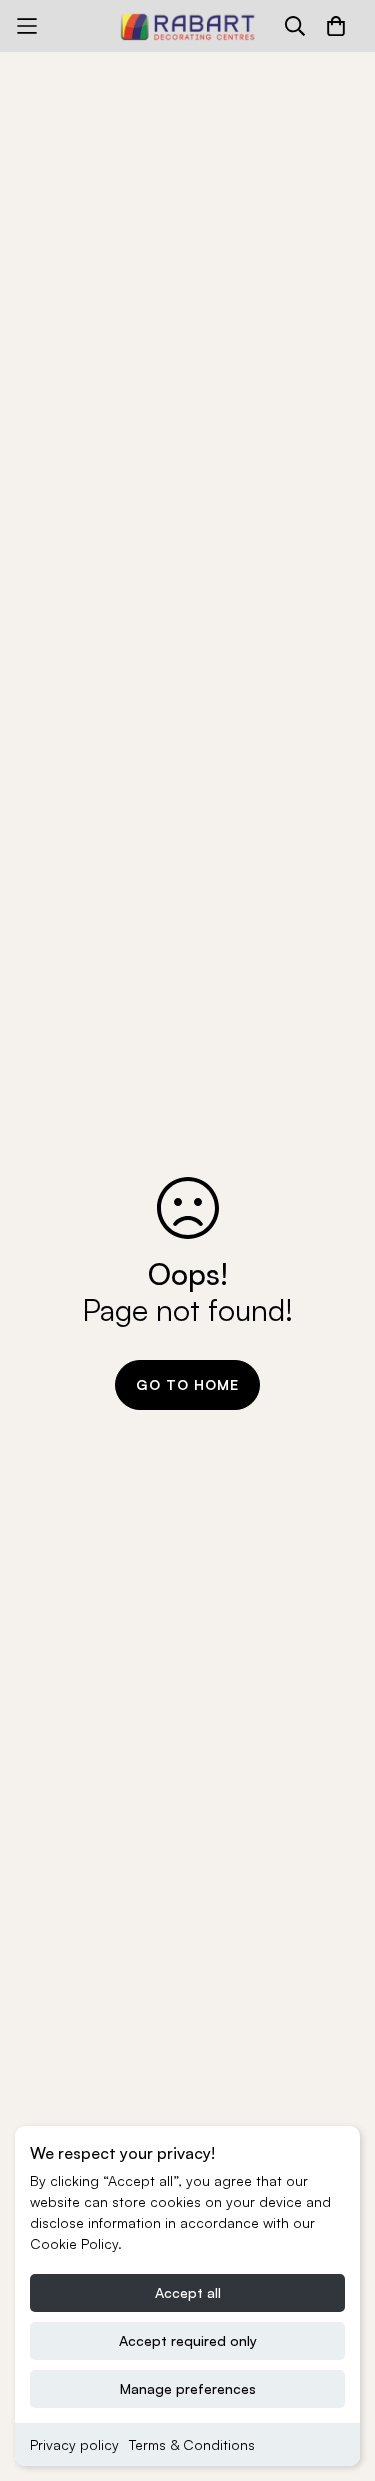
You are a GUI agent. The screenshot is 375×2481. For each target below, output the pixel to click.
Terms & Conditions (192, 2444)
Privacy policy (74, 2444)
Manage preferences (188, 2388)
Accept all (188, 2292)
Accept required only (188, 2340)
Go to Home (187, 1384)
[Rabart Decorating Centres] (188, 26)
